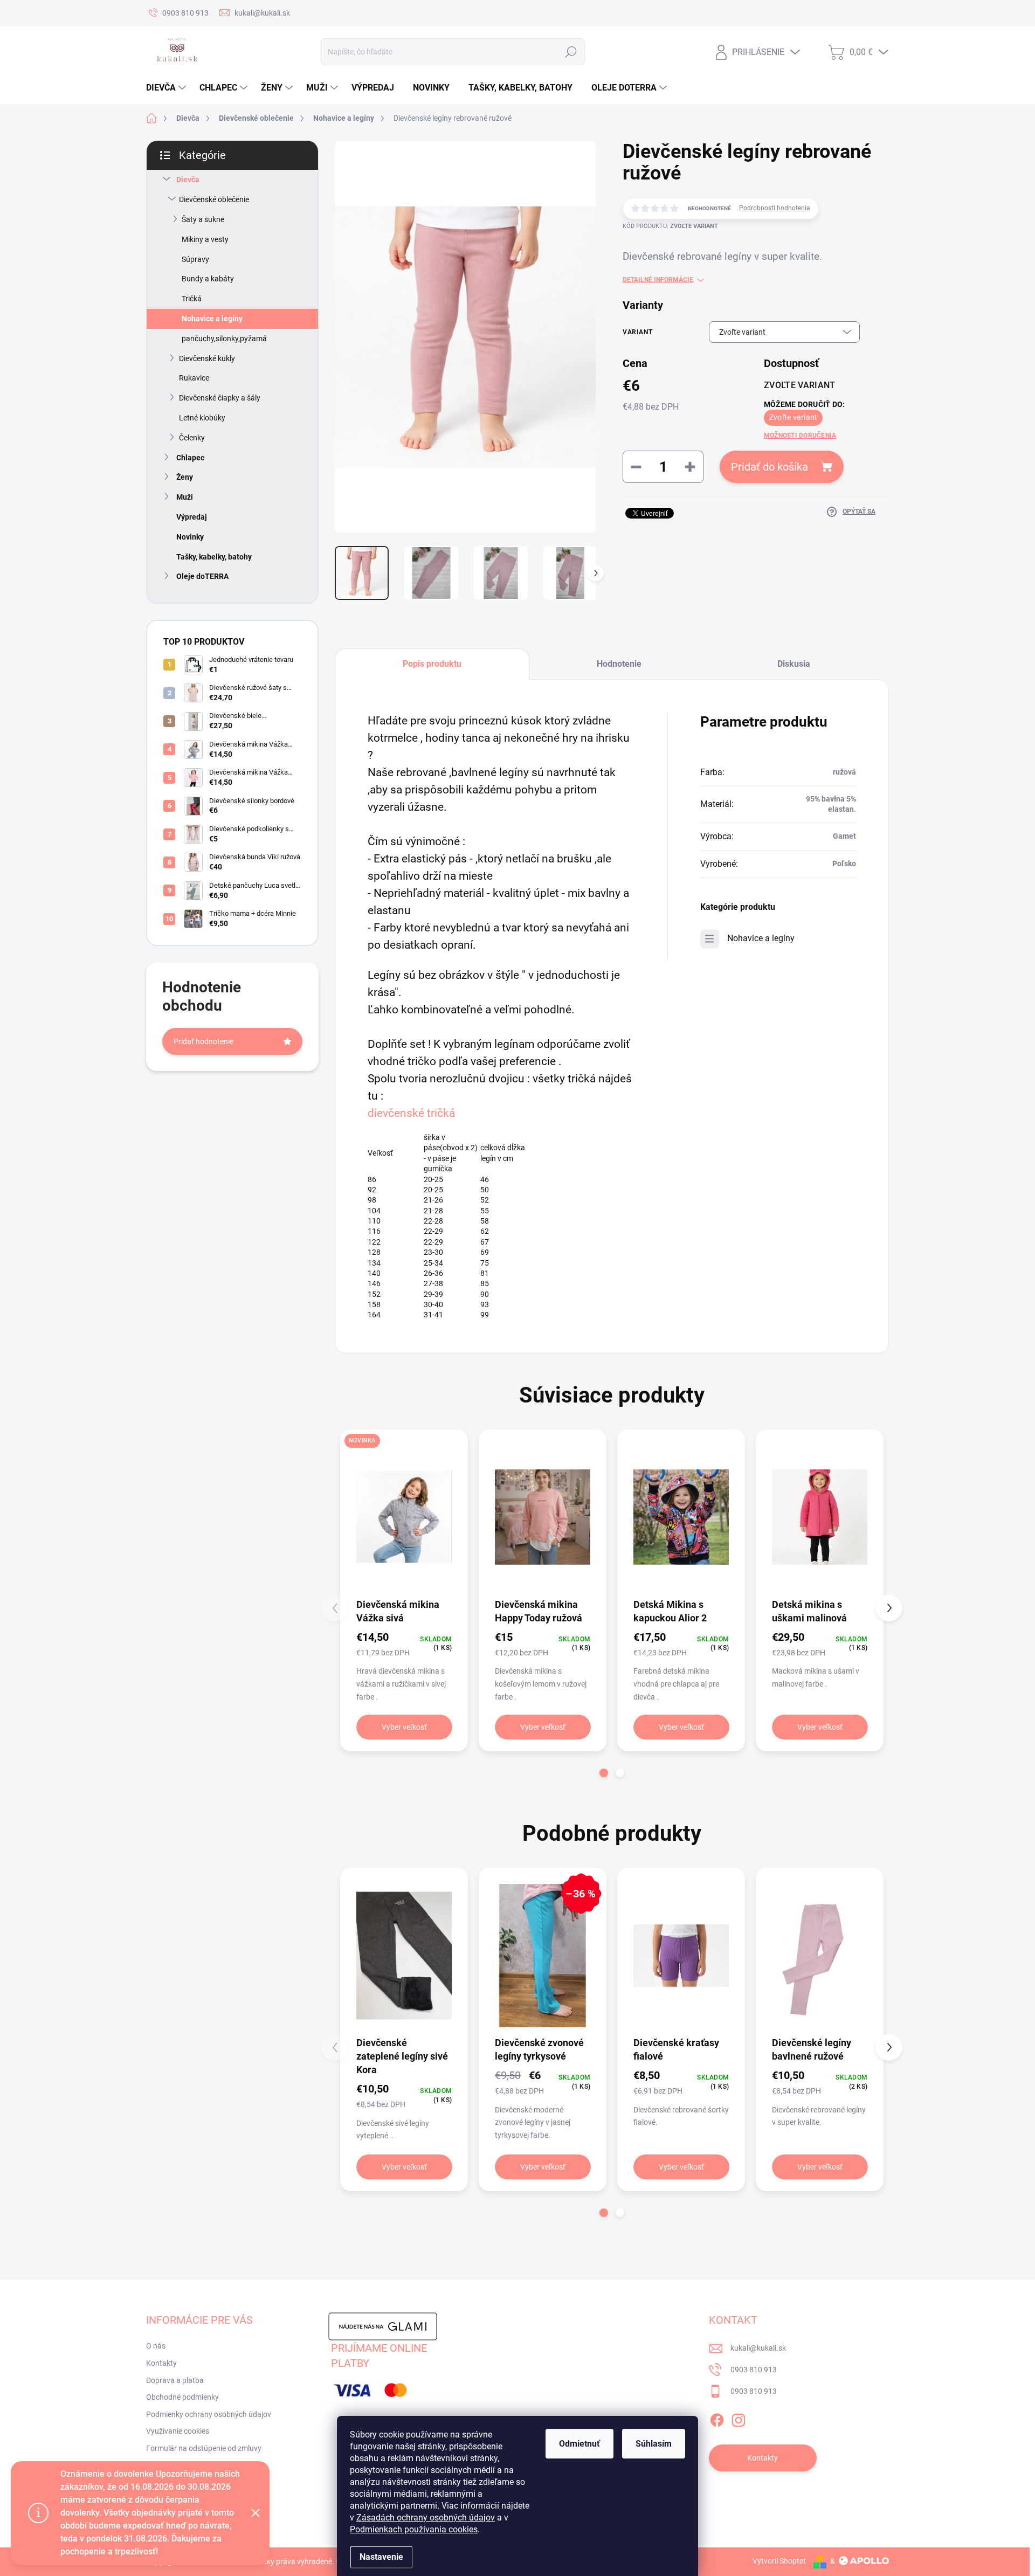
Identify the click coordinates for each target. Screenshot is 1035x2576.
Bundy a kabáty (208, 279)
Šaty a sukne (203, 219)
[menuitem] (167, 88)
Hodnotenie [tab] (619, 664)
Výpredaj (192, 517)
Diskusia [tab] (794, 664)
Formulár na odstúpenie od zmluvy (204, 2448)
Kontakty (161, 2363)
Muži (185, 497)
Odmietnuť (579, 2444)
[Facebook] (717, 2418)
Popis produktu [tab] (432, 664)
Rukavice (194, 378)
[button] (604, 1773)
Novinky (190, 537)
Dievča (188, 179)
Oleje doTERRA (202, 576)
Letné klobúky (202, 418)
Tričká (192, 299)
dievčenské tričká (411, 1113)
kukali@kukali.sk (758, 2348)
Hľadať (571, 52)
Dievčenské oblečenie (214, 199)
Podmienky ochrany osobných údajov (209, 2414)
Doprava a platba (175, 2380)
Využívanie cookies (178, 2431)
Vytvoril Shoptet (779, 2561)
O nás (156, 2346)
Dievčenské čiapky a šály (220, 398)
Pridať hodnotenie (203, 1041)
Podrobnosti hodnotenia (775, 208)
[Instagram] (739, 2418)
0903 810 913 (754, 2370)
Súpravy (195, 259)
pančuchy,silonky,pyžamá (224, 339)
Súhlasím (654, 2444)
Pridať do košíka (770, 467)
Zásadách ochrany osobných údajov (426, 2518)
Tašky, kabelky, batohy (214, 557)
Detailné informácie (658, 280)
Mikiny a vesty (205, 239)
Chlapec (190, 458)
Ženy (185, 477)
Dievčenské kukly (207, 358)
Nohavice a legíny (212, 319)
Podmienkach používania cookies (414, 2529)
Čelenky (192, 438)
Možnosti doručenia (800, 436)
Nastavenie (381, 2557)
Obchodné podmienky (182, 2397)
